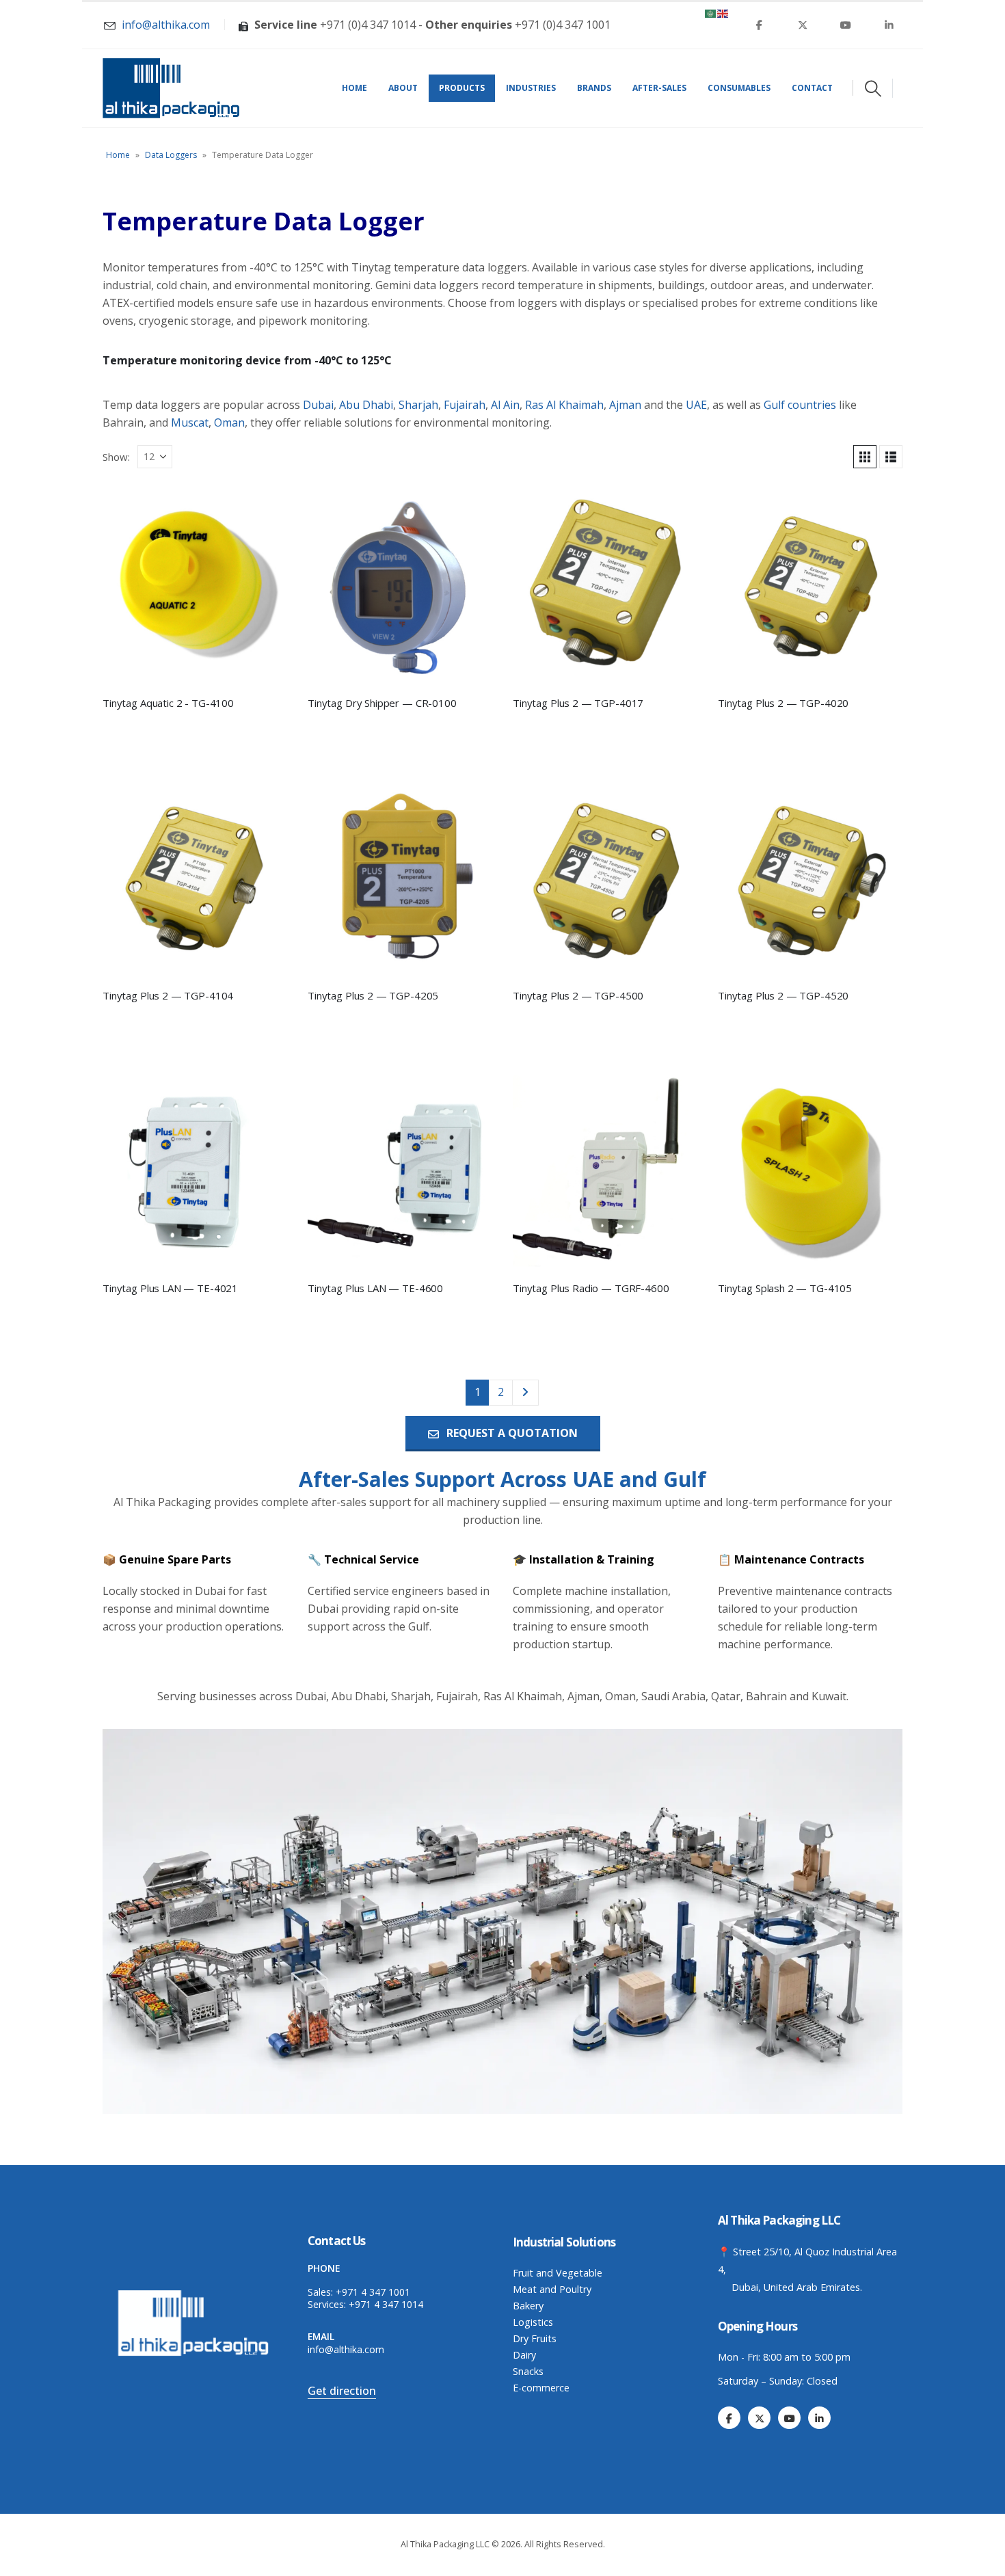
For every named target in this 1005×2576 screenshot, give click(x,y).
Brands (594, 88)
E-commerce (541, 2388)
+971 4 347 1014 (386, 2304)
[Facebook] (760, 25)
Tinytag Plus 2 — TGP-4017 (578, 703)
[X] (803, 25)
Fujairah (465, 405)
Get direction (342, 2391)
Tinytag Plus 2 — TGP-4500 (578, 995)
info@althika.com (346, 2349)
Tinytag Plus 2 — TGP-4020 (783, 703)
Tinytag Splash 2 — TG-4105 (785, 1288)
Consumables (739, 88)
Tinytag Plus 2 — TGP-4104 (168, 995)
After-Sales (659, 88)
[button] (873, 88)
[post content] (195, 584)
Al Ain (505, 405)
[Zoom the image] (195, 2293)
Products (462, 88)
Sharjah (418, 405)
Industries (531, 88)
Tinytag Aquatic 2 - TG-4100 (168, 703)
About (403, 88)
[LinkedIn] (889, 25)
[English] (723, 12)
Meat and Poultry (552, 2289)
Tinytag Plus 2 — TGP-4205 (373, 995)
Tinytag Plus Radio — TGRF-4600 (591, 1288)
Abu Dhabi (366, 405)
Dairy (524, 2355)
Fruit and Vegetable (558, 2273)
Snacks (528, 2371)
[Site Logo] (171, 88)
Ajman (625, 405)
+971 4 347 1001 (373, 2292)
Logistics (533, 2322)
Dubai (318, 405)
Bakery (528, 2306)
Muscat (190, 422)
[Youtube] (846, 25)
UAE (696, 405)
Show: (116, 457)
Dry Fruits (535, 2338)
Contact (812, 88)
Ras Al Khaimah (564, 405)
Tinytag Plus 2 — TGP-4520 (783, 995)
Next (526, 1392)
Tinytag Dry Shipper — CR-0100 (382, 703)
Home (354, 88)
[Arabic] (711, 12)
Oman (229, 422)
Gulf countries (800, 405)
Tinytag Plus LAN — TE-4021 (170, 1288)
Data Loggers (171, 155)
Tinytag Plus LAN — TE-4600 (375, 1288)
